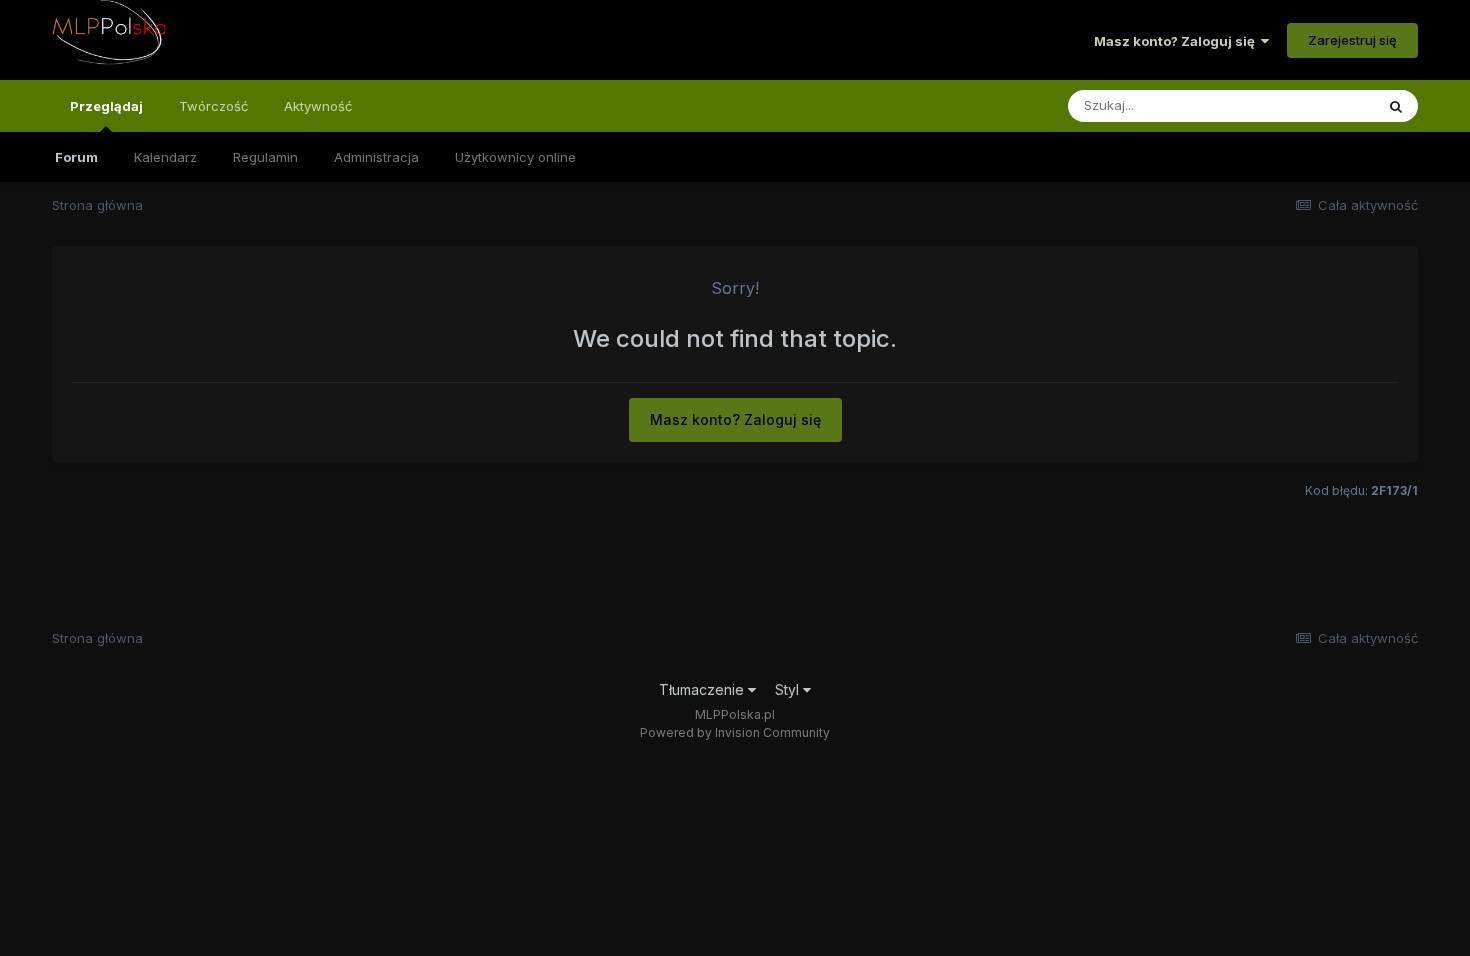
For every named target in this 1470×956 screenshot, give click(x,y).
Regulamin (265, 157)
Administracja (376, 157)
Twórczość (213, 106)
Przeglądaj (106, 106)
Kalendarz (165, 157)
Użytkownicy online (515, 157)
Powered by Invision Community (735, 732)
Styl (789, 689)
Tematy (1324, 105)
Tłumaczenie (703, 689)
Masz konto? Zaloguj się (1177, 41)
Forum (76, 157)
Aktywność (318, 106)
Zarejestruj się (1352, 40)
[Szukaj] (1396, 106)
